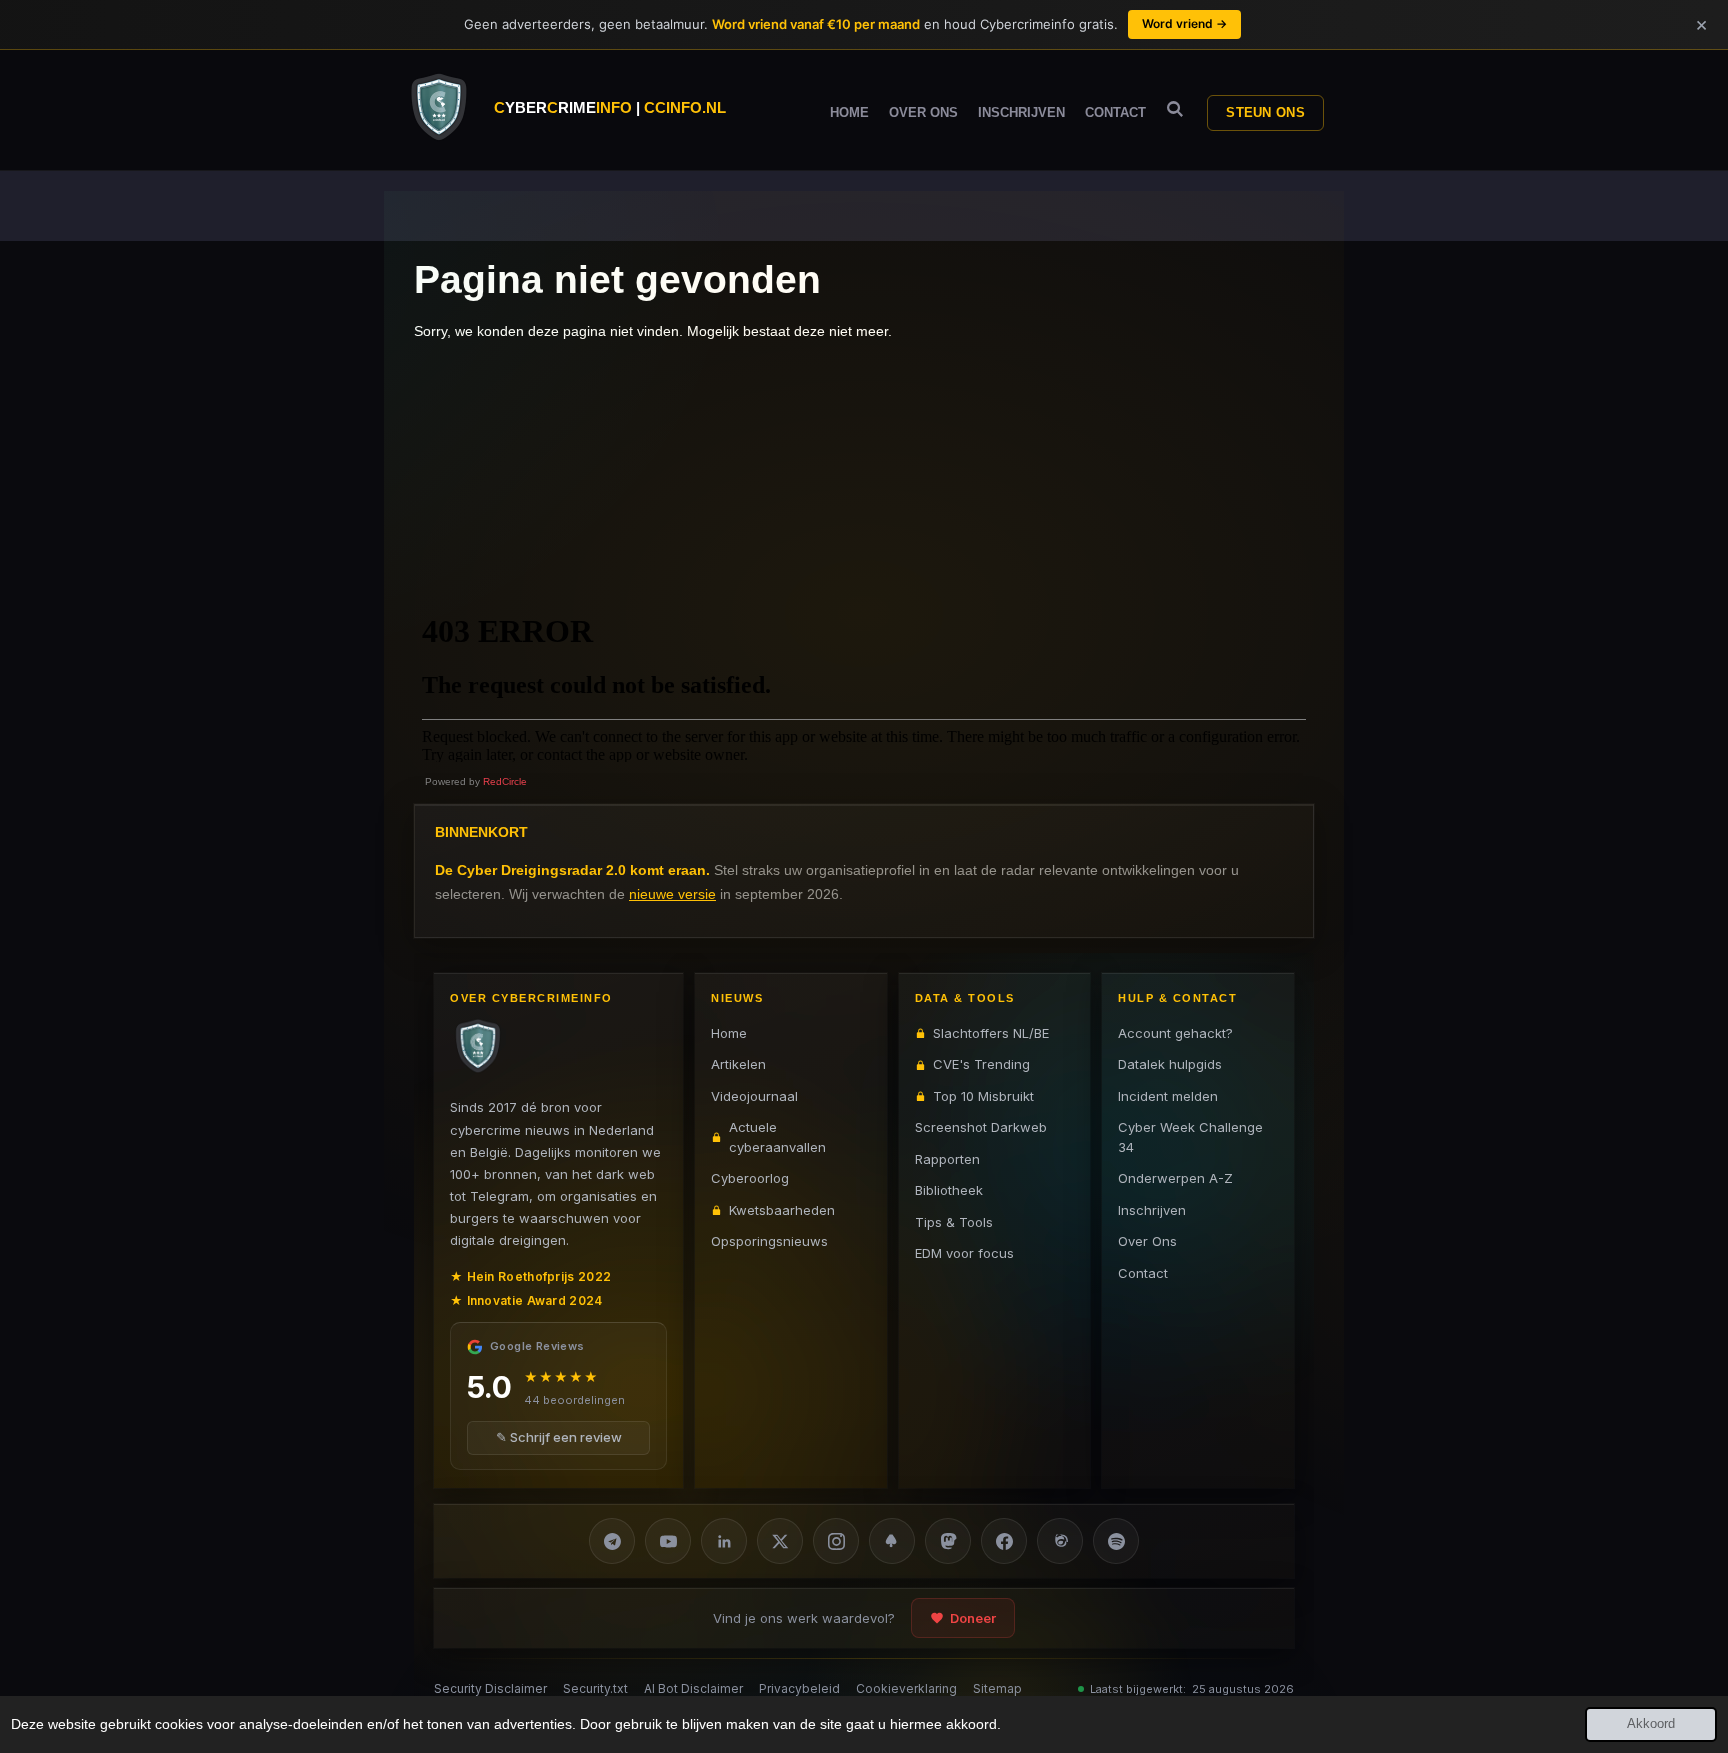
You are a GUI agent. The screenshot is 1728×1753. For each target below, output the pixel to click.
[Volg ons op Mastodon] (948, 1541)
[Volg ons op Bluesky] (892, 1541)
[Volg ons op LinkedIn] (724, 1541)
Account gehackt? (1175, 1033)
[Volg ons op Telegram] (612, 1541)
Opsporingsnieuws (769, 1241)
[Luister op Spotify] (1116, 1541)
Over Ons (1147, 1241)
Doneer (973, 1618)
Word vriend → (1184, 23)
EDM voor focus (964, 1253)
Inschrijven (1152, 1210)
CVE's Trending (981, 1064)
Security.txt (595, 1688)
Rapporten (947, 1159)
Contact (1143, 1273)
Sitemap (997, 1688)
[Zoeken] (1175, 109)
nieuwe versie (672, 893)
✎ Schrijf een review (559, 1438)
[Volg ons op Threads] (1060, 1541)
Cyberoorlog (750, 1178)
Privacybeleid (799, 1688)
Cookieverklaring (906, 1688)
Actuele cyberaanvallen (777, 1137)
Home (729, 1033)
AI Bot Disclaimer (693, 1688)
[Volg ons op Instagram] (836, 1541)
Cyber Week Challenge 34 (1190, 1137)
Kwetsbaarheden (782, 1210)
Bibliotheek (949, 1190)
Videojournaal (754, 1096)
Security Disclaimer (490, 1688)
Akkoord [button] (1651, 1724)
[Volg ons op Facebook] (1004, 1541)
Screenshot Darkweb (981, 1127)
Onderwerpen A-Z (1175, 1178)
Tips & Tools (954, 1222)
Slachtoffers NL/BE (991, 1033)
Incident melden (1168, 1096)
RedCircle (505, 781)
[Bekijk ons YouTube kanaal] (668, 1541)
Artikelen (738, 1064)
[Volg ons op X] (780, 1541)
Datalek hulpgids (1170, 1064)
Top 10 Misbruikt (983, 1096)
